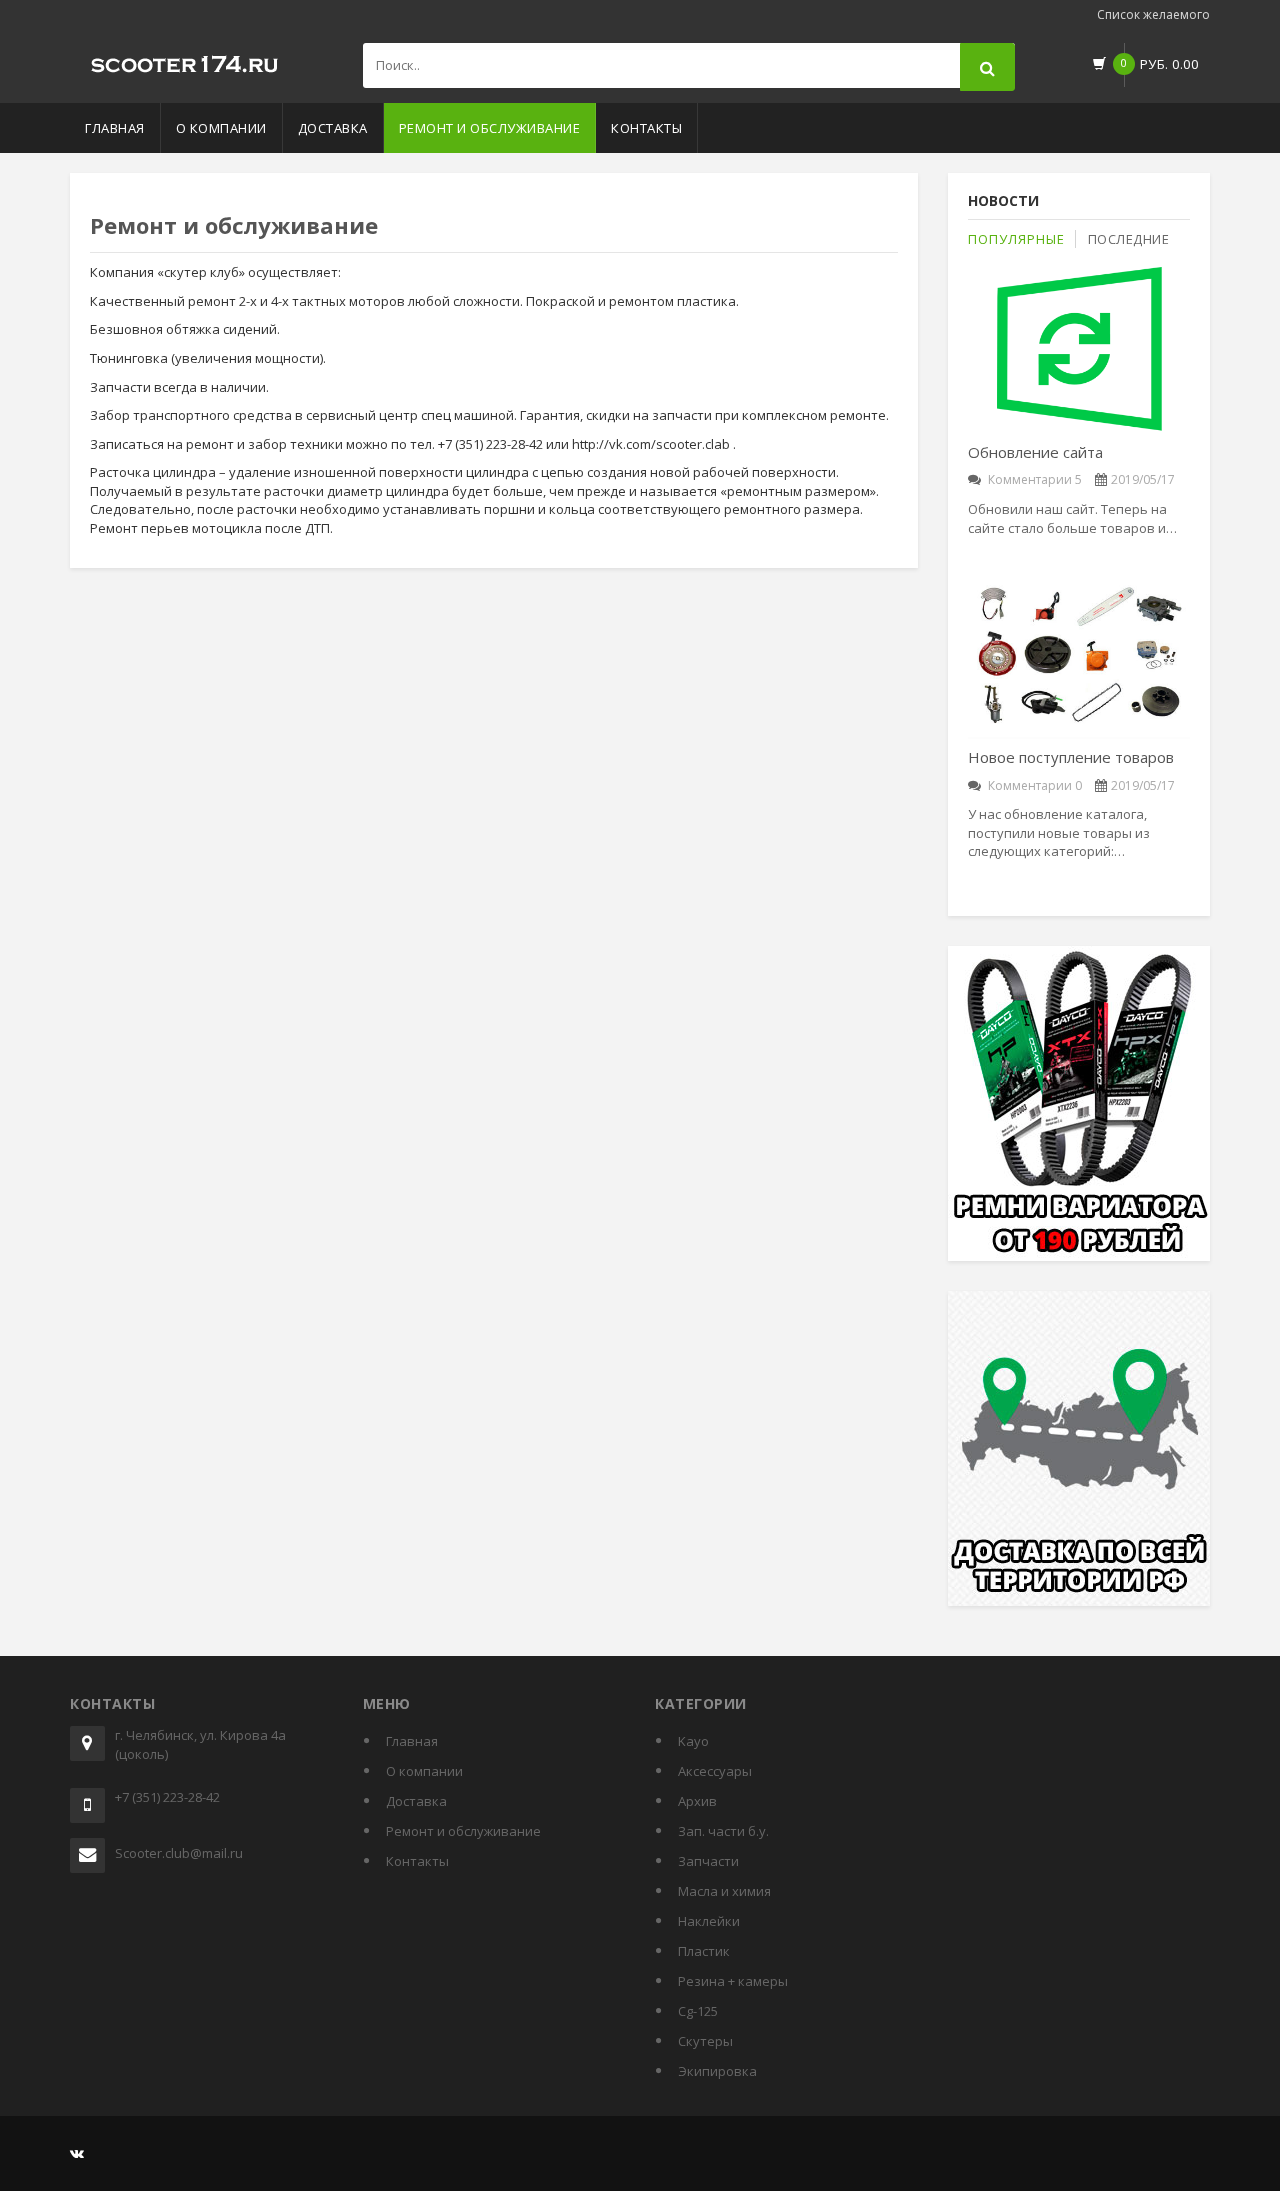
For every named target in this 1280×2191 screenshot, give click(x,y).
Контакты (646, 128)
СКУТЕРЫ (705, 2041)
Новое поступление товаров (1071, 757)
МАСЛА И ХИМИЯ (724, 1891)
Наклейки (709, 1921)
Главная (115, 128)
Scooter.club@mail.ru (179, 1853)
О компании (221, 128)
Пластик (704, 1951)
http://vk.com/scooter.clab (651, 444)
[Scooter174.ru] (185, 60)
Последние (1129, 239)
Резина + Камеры (733, 1981)
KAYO (693, 1741)
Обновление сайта (1035, 452)
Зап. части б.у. (723, 1831)
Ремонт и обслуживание (490, 128)
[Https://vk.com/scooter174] (77, 2153)
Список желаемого (1153, 14)
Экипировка (717, 2071)
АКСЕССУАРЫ (715, 1771)
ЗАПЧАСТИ (708, 1861)
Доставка (333, 128)
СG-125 (698, 2011)
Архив (697, 1801)
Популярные (1016, 239)
